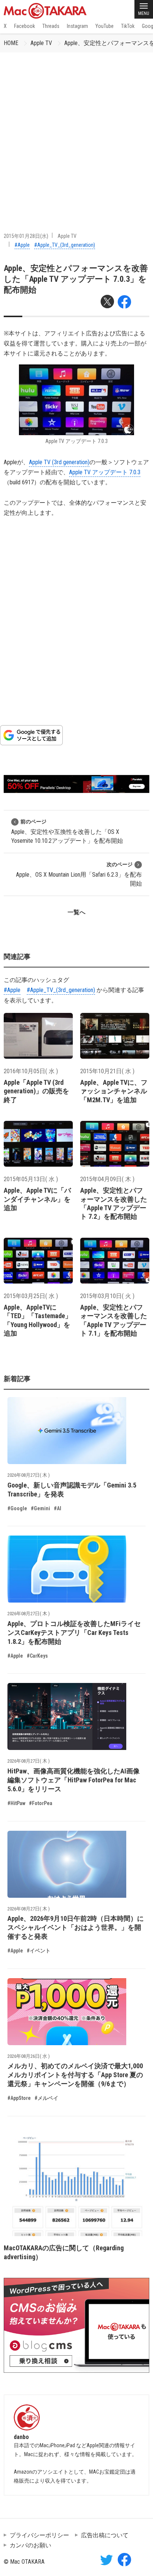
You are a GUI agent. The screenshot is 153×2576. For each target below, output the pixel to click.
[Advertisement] (76, 133)
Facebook (25, 26)
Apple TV (41, 43)
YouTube (105, 26)
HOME (11, 43)
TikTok (128, 26)
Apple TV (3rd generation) (59, 462)
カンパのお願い (30, 2545)
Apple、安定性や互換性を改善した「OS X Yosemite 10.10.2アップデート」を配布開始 (67, 831)
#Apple (22, 245)
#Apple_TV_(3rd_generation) (65, 245)
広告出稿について (105, 2535)
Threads (51, 26)
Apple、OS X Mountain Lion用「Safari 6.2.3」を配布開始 (79, 874)
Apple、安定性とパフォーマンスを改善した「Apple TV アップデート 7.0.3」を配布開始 (76, 279)
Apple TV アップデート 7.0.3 (105, 472)
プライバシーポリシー (39, 2535)
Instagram (77, 26)
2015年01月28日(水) (26, 236)
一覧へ (76, 912)
